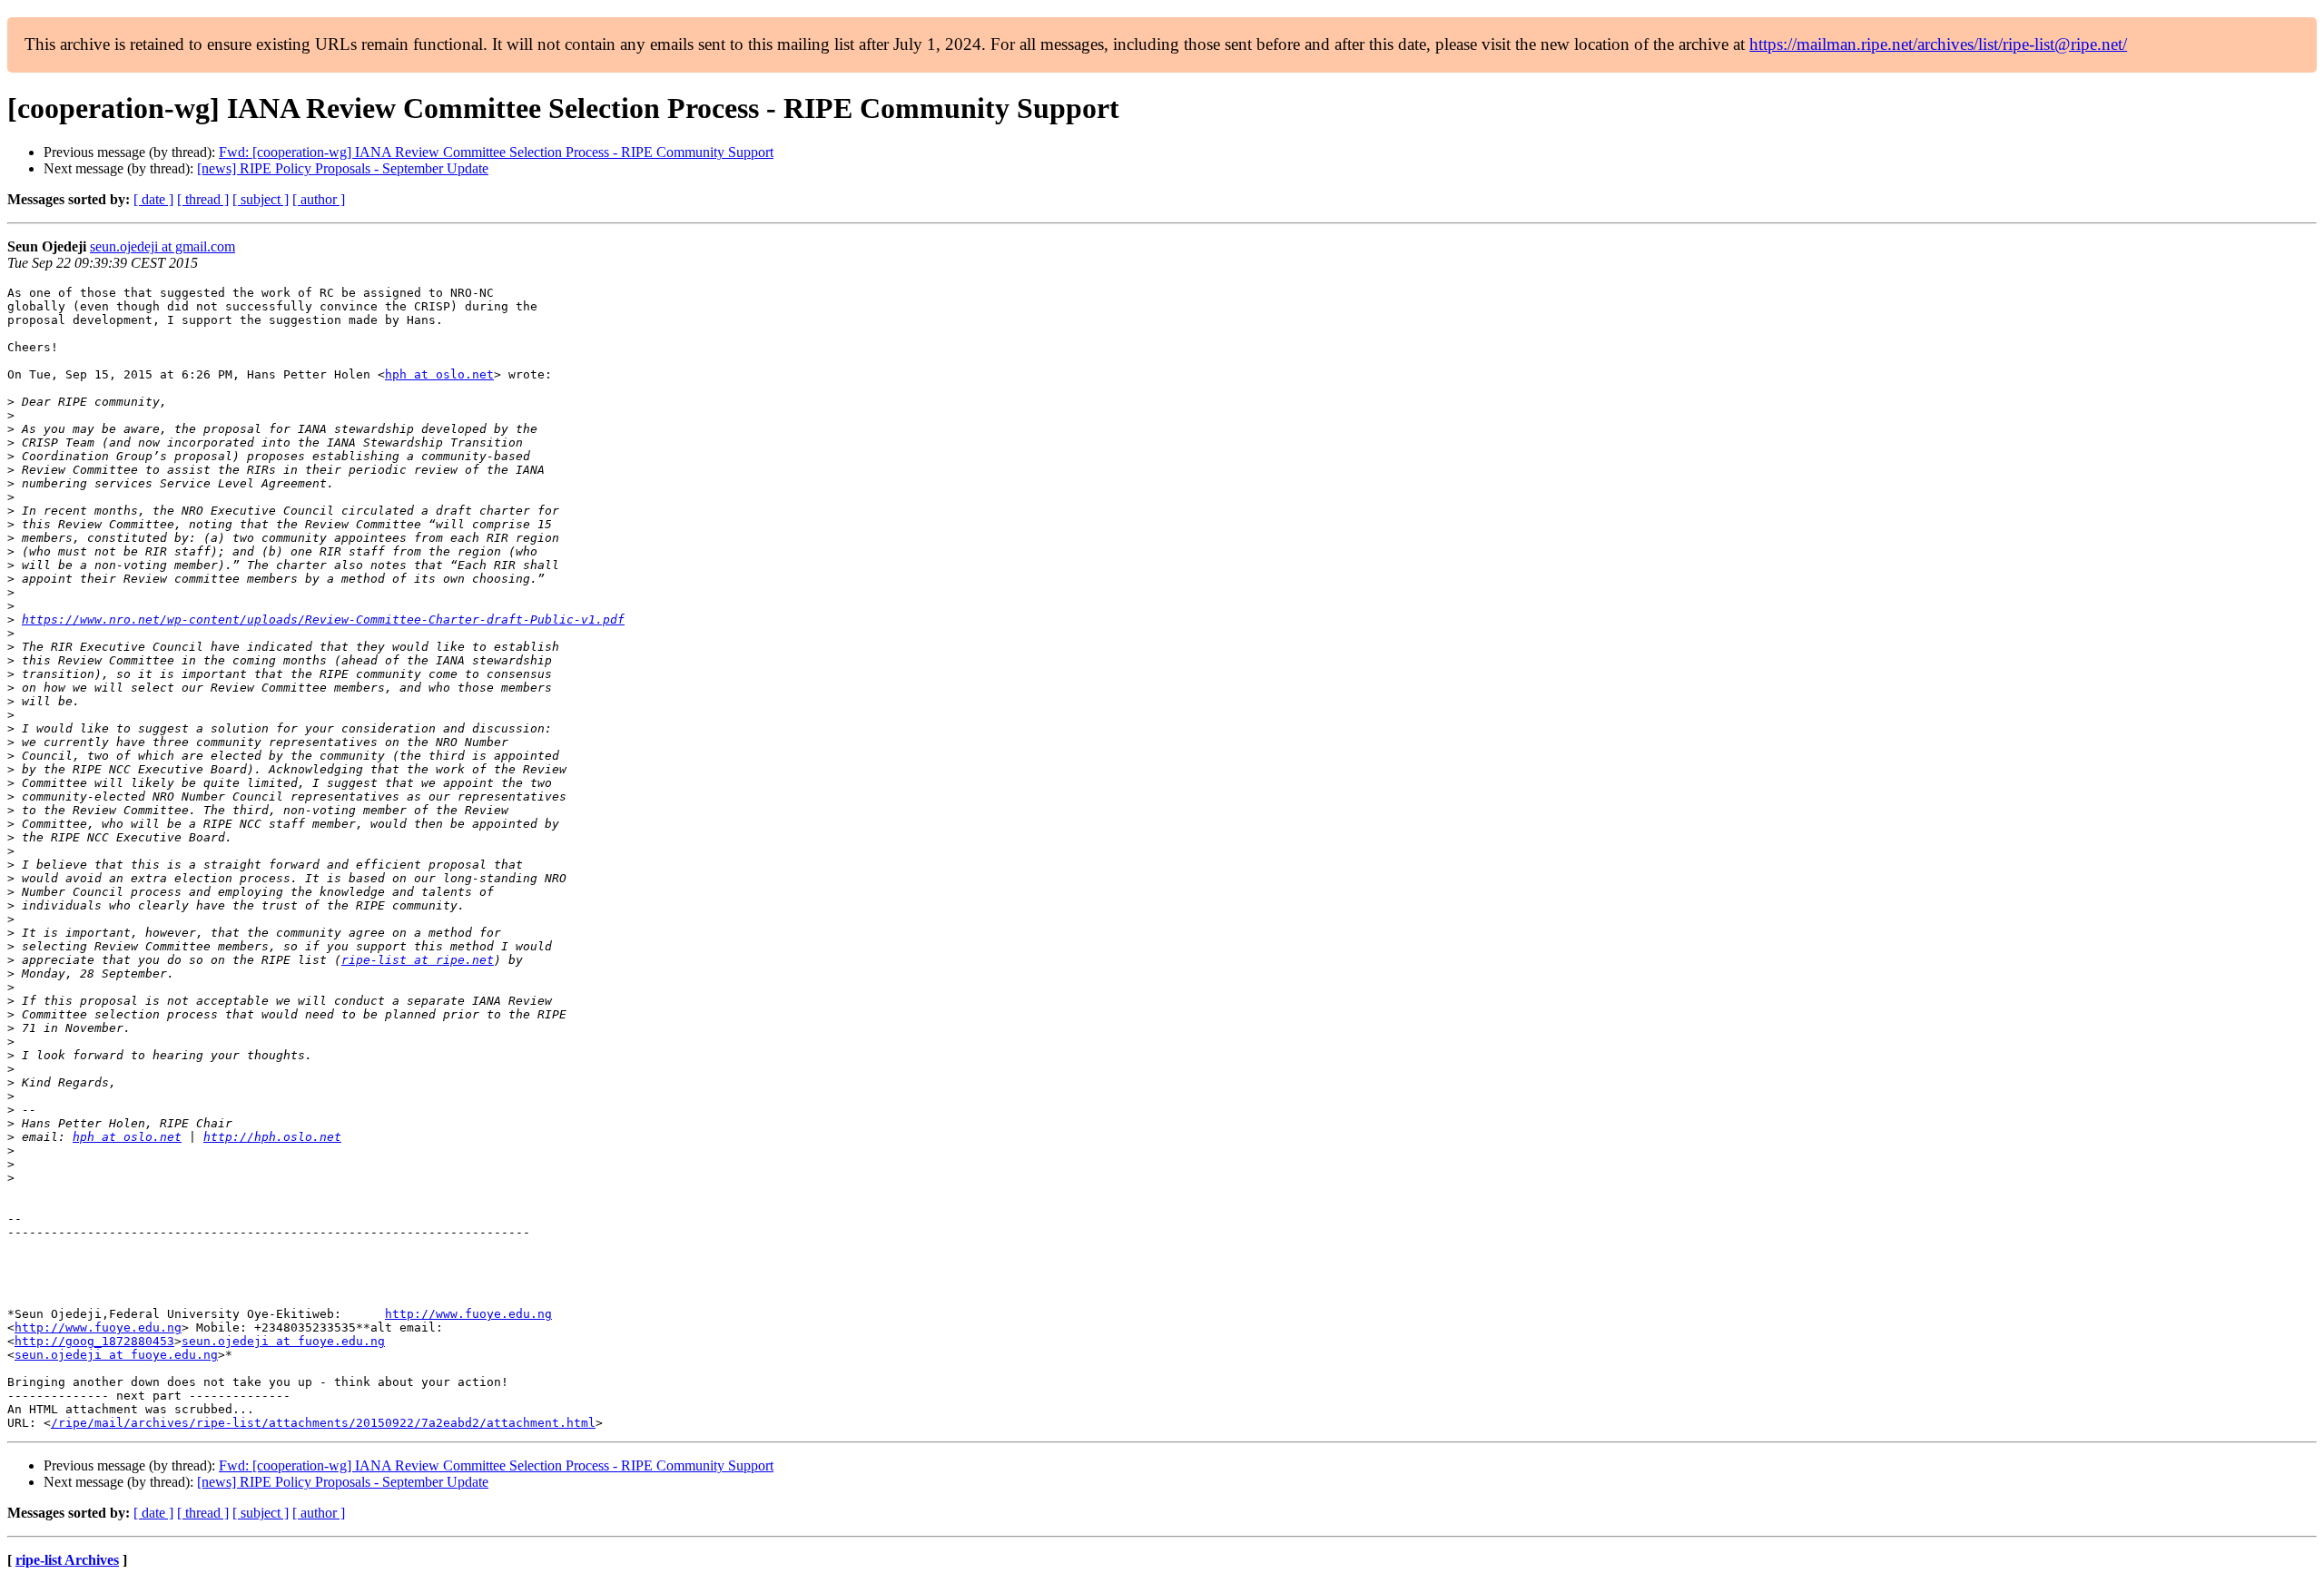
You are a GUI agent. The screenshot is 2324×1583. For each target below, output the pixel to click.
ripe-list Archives (67, 1560)
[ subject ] (261, 199)
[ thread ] (203, 199)
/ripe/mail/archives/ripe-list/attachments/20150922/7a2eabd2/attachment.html (323, 1423)
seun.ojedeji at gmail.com (162, 246)
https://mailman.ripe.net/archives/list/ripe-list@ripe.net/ (1938, 44)
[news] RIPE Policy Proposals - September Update (343, 168)
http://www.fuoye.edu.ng (468, 1314)
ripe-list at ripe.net (418, 960)
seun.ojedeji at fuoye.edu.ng (283, 1341)
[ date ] (153, 199)
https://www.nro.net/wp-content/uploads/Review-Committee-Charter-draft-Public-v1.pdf (323, 619)
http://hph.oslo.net (272, 1137)
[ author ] (319, 199)
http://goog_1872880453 (94, 1341)
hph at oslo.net (439, 374)
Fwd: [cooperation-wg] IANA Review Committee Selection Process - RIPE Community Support (496, 152)
